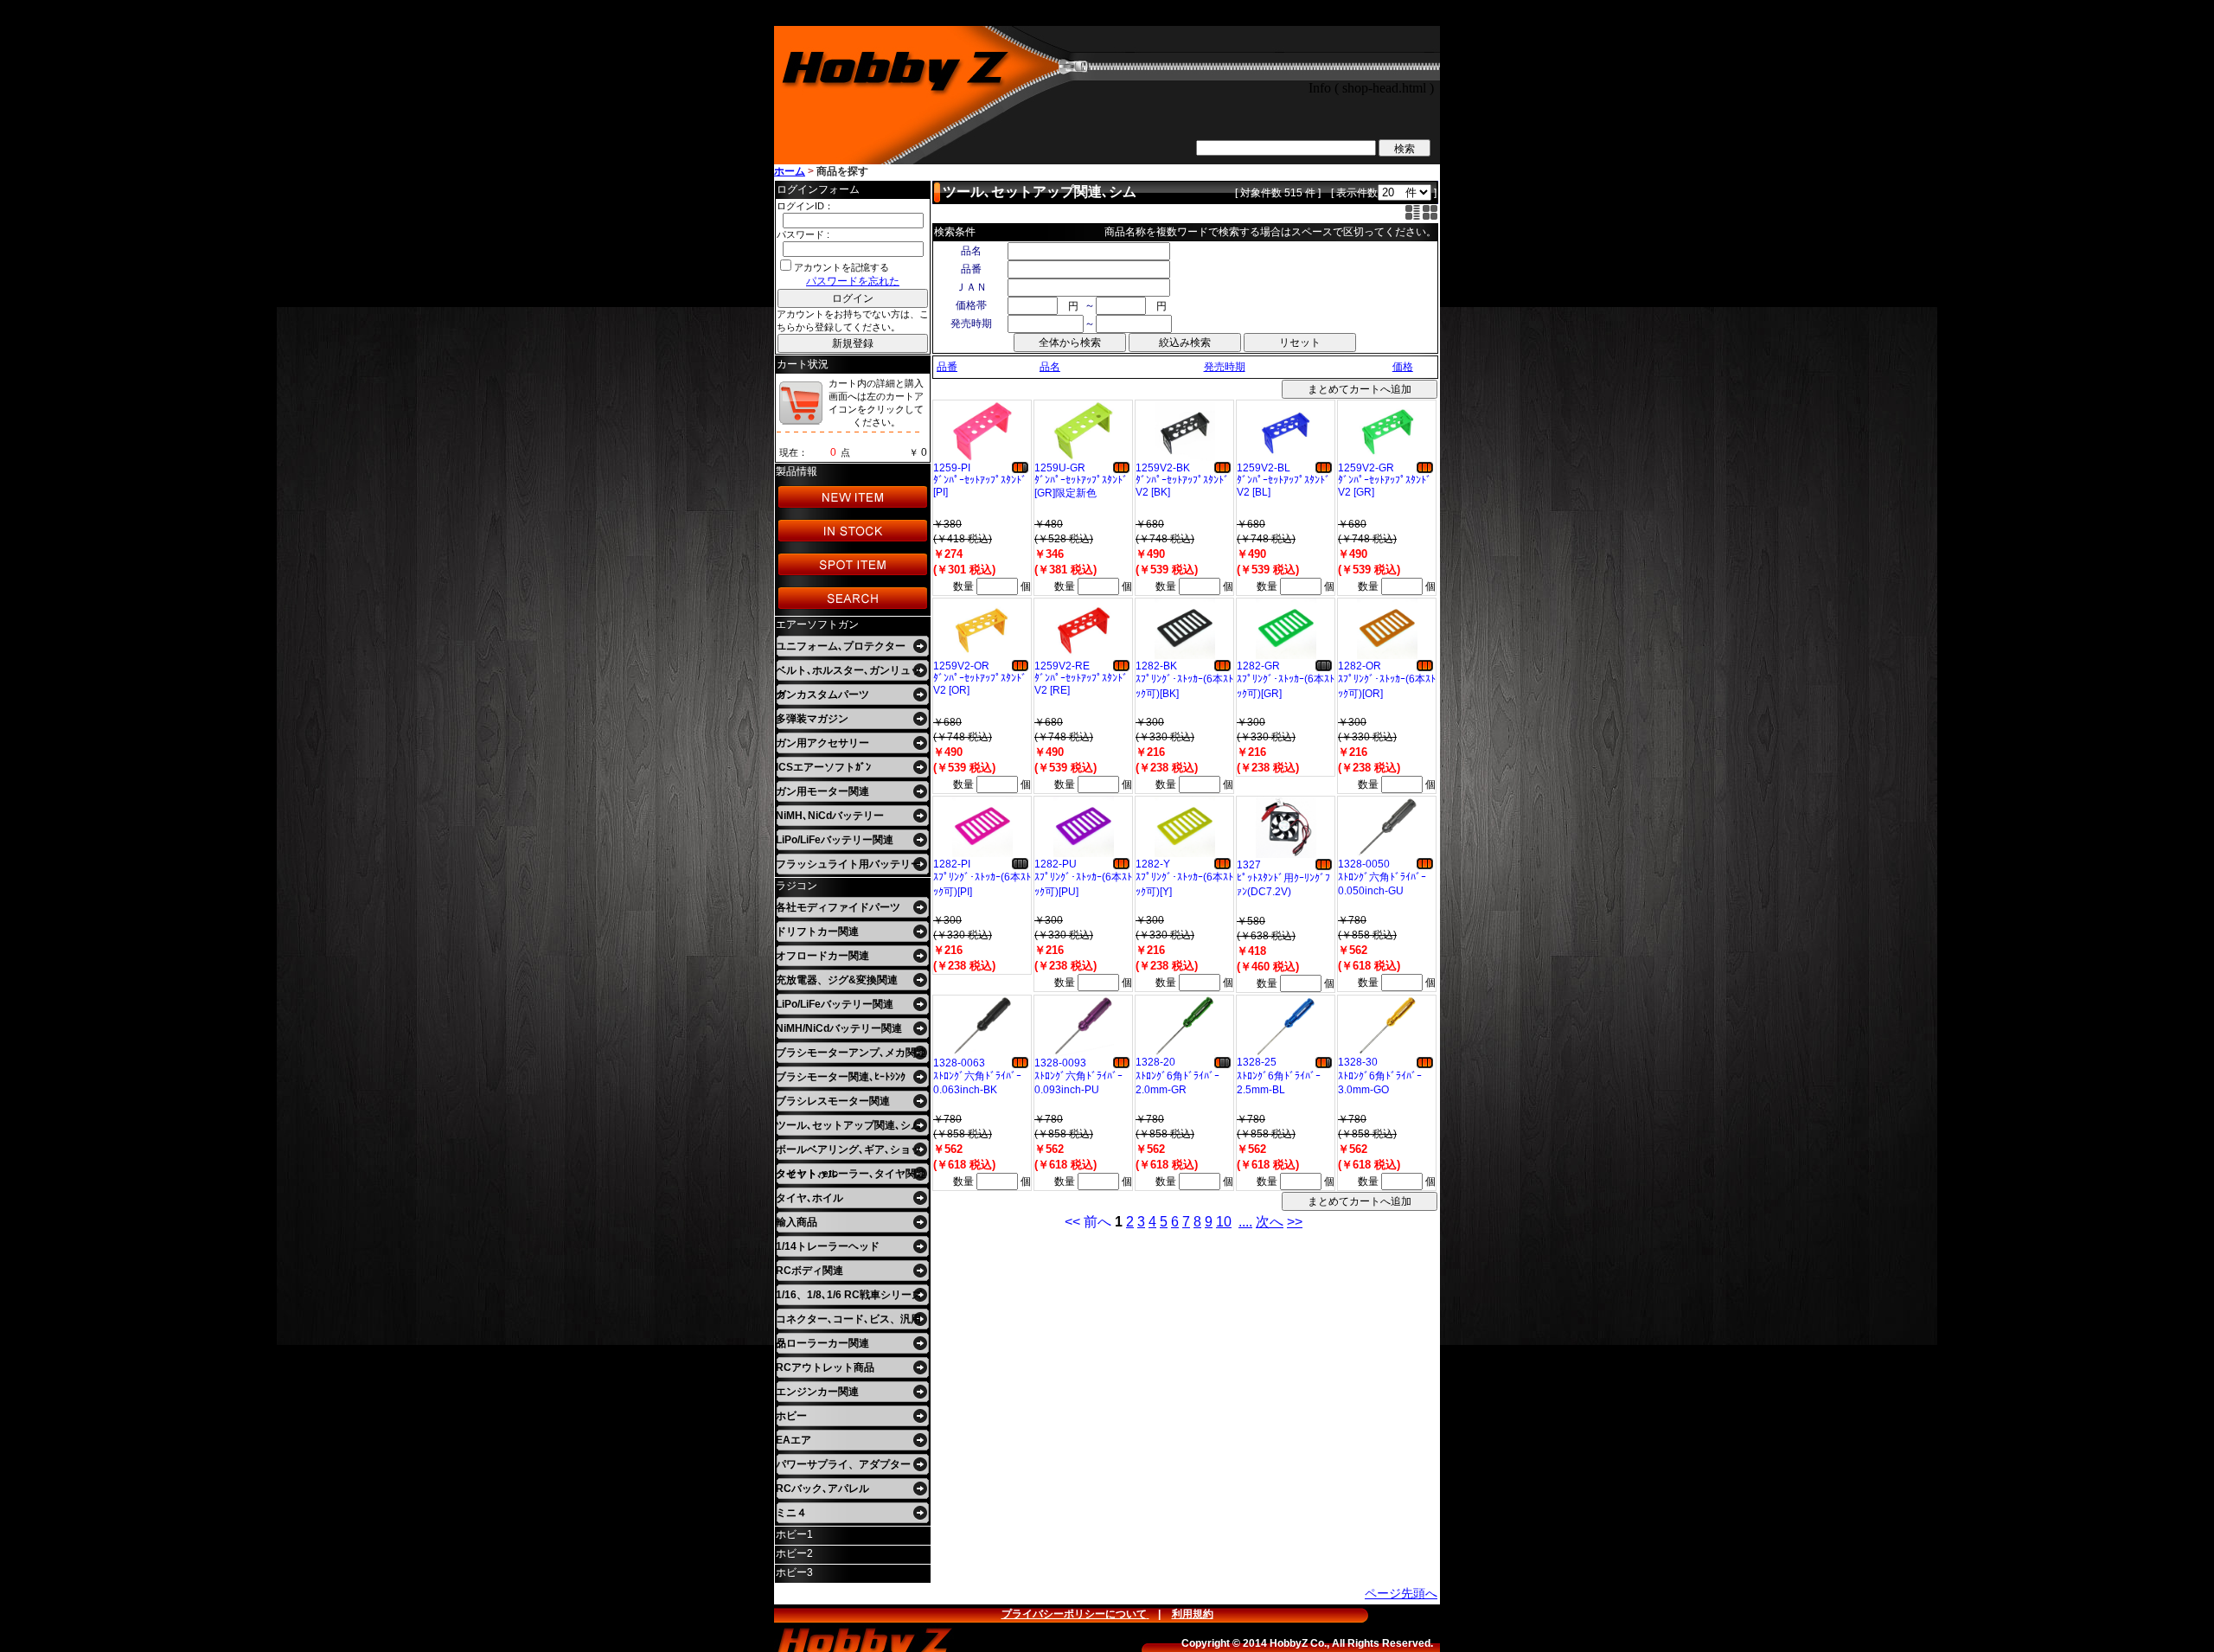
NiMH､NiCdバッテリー (830, 816)
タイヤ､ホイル (809, 1198)
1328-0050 (1364, 864)
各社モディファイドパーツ (838, 907)
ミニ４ (791, 1513)
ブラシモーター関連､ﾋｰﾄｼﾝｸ (841, 1077)
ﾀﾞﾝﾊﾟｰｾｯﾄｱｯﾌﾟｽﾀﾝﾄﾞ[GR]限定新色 (1081, 487)
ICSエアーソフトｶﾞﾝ (823, 767)
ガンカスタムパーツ (822, 695)
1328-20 (1155, 1062)
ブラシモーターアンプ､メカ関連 (851, 1053)
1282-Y (1153, 864)
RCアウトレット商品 (825, 1367)
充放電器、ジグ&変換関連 (837, 980)
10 (1224, 1222)
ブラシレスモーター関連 (833, 1101)
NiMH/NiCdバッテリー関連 (839, 1028)
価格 (1403, 367)
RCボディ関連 (809, 1271)
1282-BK (1156, 666)
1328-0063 (959, 1063)
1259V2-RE (1062, 666)
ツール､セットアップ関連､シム (848, 1125)
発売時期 (1225, 367)
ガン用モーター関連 (822, 791)
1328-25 (1257, 1062)
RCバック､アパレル (822, 1489)
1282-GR (1258, 666)
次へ (1270, 1222)
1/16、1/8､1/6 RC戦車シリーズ (849, 1295)
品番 (947, 367)
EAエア (793, 1440)
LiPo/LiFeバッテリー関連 (835, 840)
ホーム (790, 171)
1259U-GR (1060, 468)
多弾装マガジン (812, 719)
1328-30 (1358, 1062)
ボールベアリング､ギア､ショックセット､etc (848, 1153)
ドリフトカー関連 (817, 932)
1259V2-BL (1264, 468)
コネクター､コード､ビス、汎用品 (848, 1322)
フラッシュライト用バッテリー (848, 864)
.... (1245, 1222)
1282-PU (1056, 864)
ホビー (791, 1416)
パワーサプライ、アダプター (843, 1464)
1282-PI (952, 864)
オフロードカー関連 (822, 956)
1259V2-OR (961, 666)
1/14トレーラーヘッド (828, 1246)
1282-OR (1360, 666)
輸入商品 (797, 1222)
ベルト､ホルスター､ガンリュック (848, 673)
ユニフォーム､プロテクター (841, 646)
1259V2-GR (1366, 468)
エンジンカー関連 (817, 1392)
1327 (1249, 865)
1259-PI (952, 468)
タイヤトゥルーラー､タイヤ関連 (851, 1174)
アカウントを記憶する (841, 267)
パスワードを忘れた (853, 281)
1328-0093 (1060, 1063)
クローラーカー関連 (822, 1343)
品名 (1050, 367)
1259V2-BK (1163, 468)
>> (1295, 1222)
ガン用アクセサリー (822, 743)
